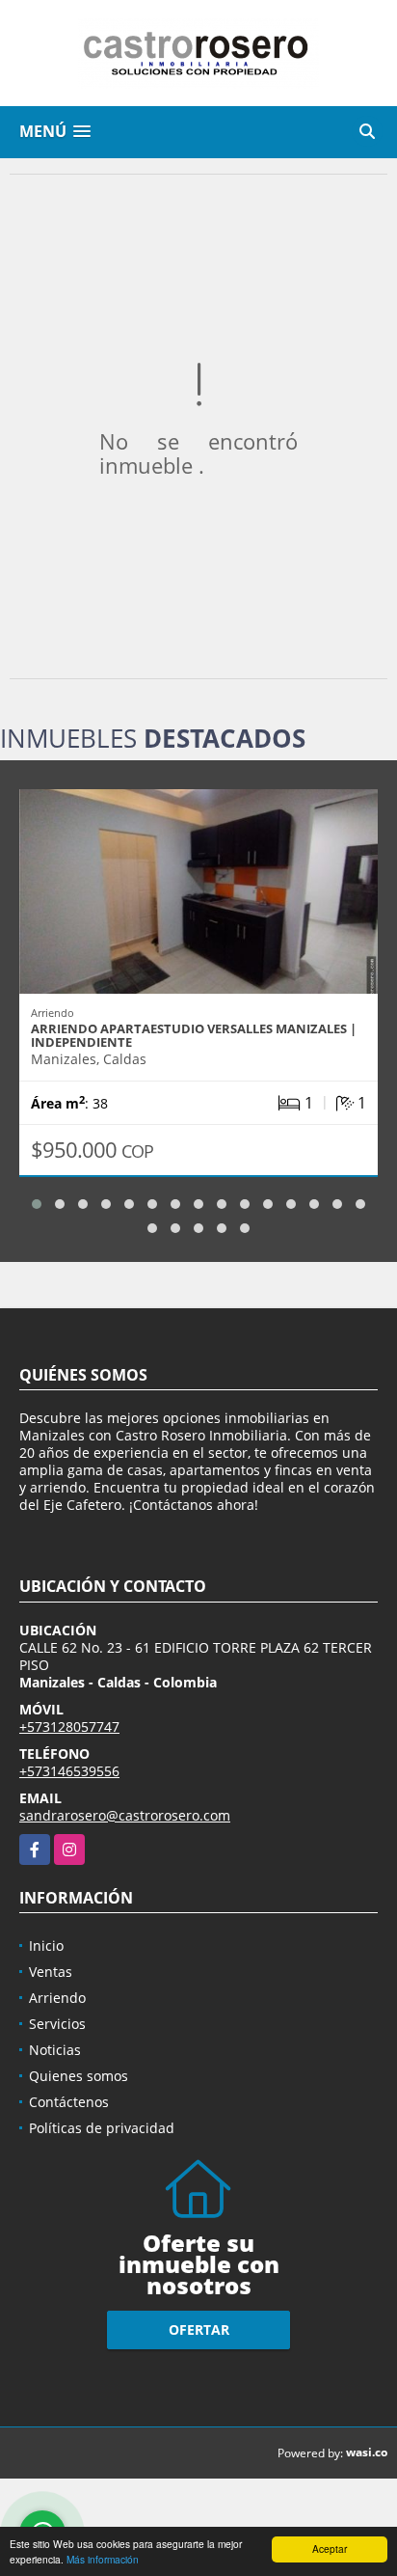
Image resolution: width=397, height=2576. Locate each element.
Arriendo (57, 1998)
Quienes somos (79, 2076)
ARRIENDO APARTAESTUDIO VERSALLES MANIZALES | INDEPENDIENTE (194, 1035)
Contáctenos (69, 2102)
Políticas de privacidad (102, 2128)
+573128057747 (69, 1726)
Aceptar (330, 2549)
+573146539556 (69, 1771)
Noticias (55, 2050)
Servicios (57, 2024)
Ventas (51, 1972)
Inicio (46, 1946)
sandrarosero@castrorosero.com (125, 1815)
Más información (103, 2559)
